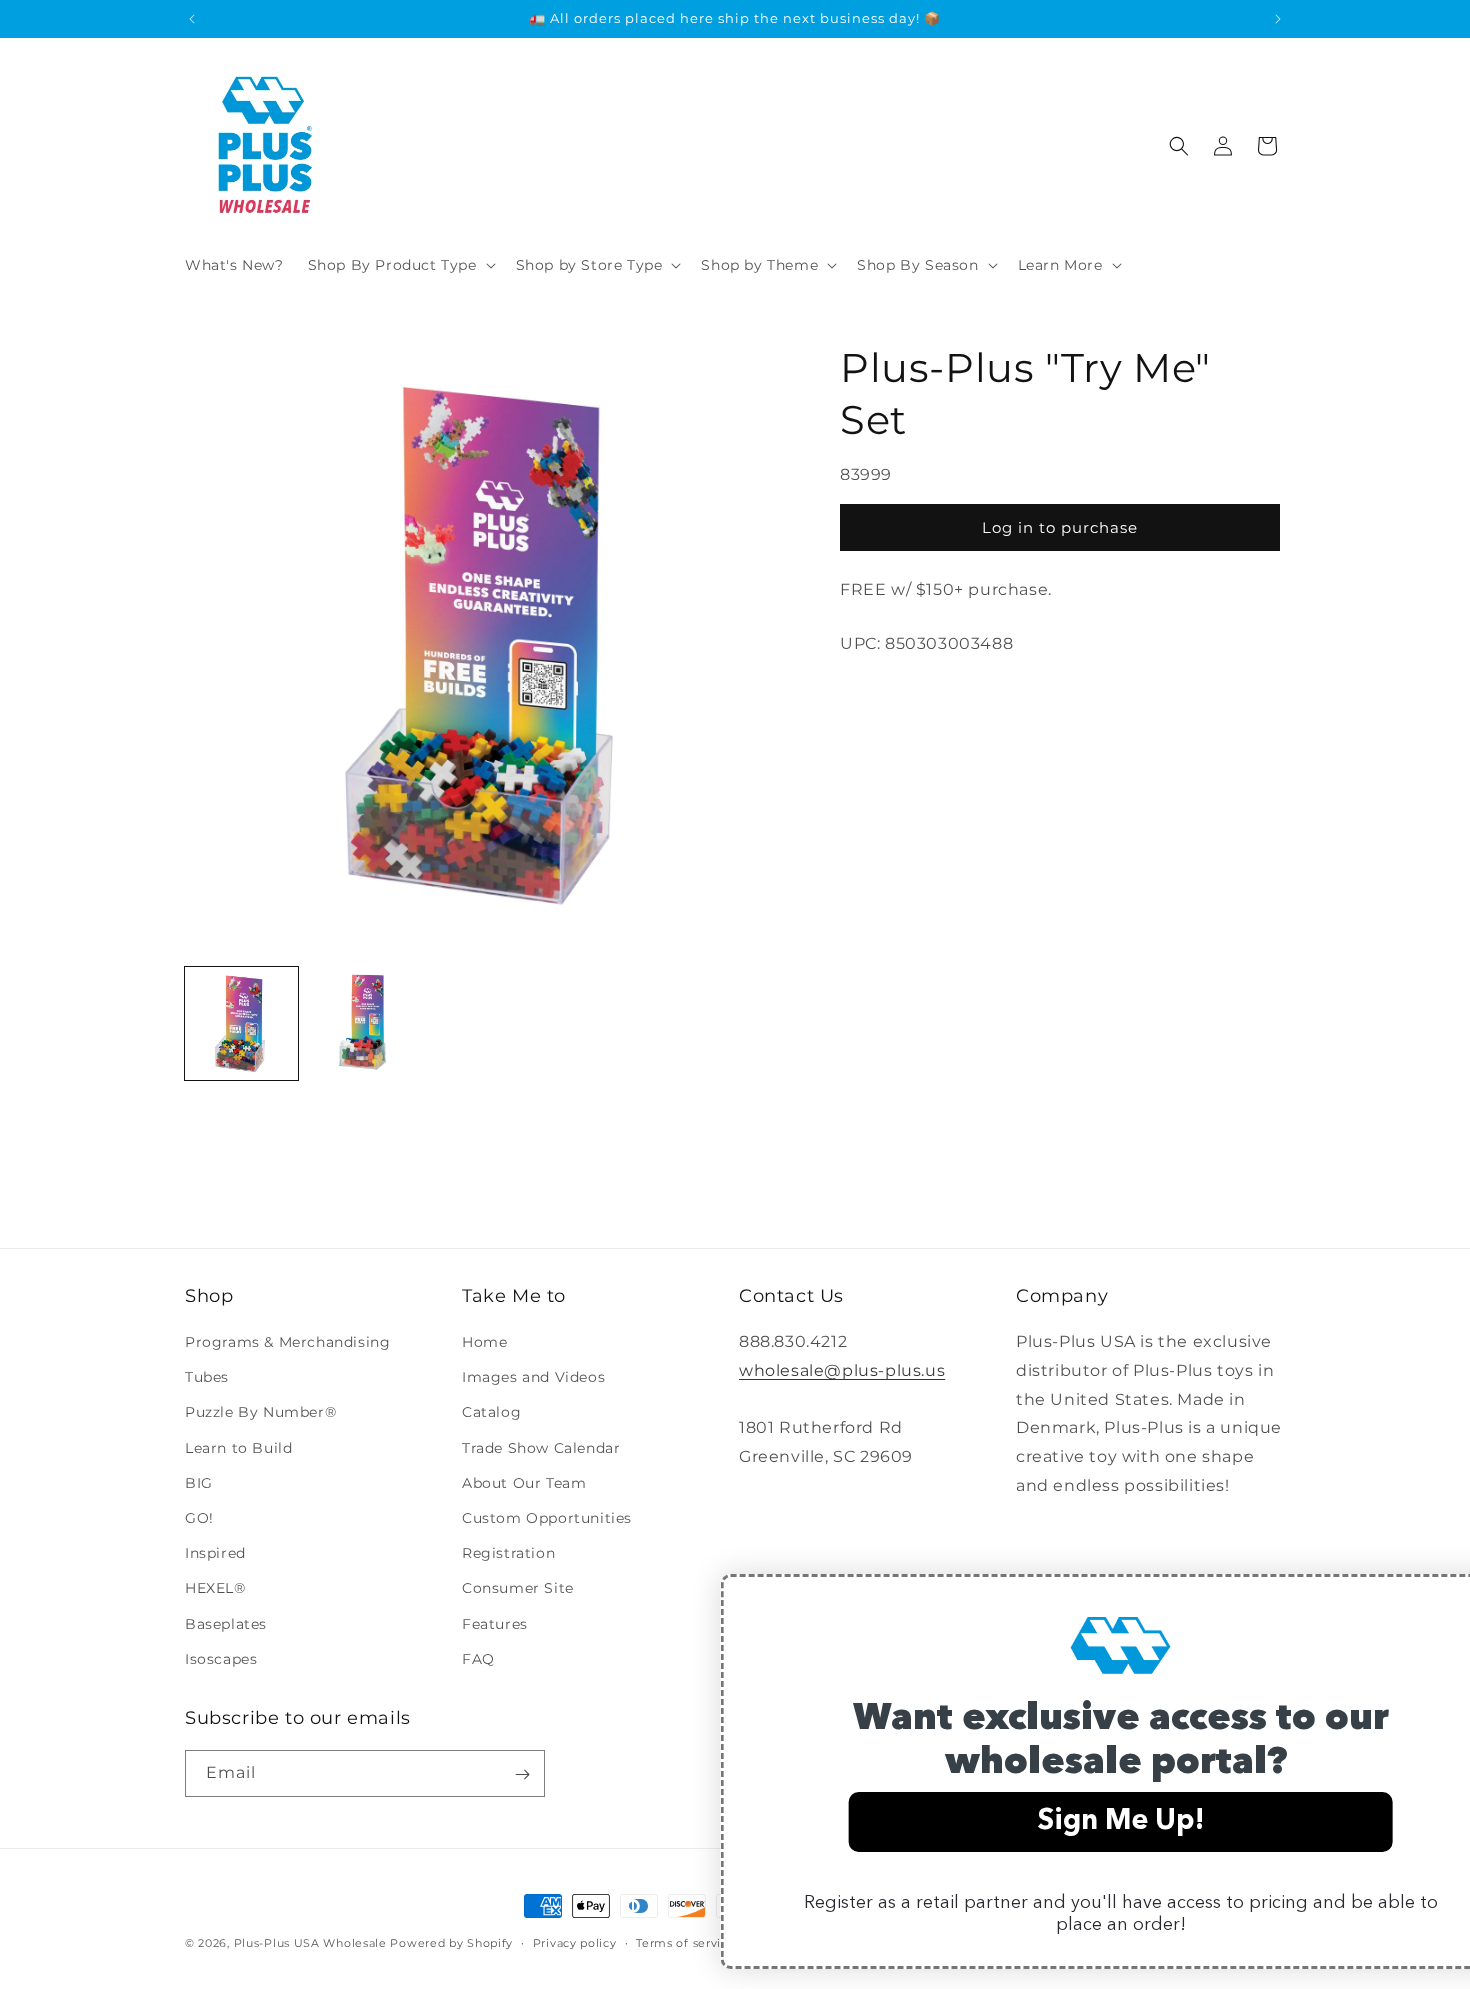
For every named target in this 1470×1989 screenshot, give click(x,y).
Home (484, 1342)
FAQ (478, 1659)
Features (495, 1624)
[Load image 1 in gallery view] (241, 1023)
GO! (199, 1518)
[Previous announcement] (192, 19)
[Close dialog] (1424, 1599)
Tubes (207, 1378)
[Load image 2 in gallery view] (364, 1023)
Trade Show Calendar (541, 1448)
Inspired (215, 1553)
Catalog (491, 1413)
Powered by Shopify (451, 1943)
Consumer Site (518, 1589)
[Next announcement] (1278, 19)
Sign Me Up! (1050, 1822)
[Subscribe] (522, 1774)
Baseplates (226, 1624)
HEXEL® (215, 1589)
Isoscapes (221, 1659)
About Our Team (524, 1483)
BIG (199, 1483)
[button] (400, 265)
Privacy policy (575, 1942)
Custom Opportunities (547, 1518)
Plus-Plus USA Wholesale (310, 1943)
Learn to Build (238, 1448)
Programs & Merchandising (287, 1342)
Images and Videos (533, 1378)
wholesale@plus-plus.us (842, 1370)
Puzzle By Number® (260, 1413)
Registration (508, 1553)
